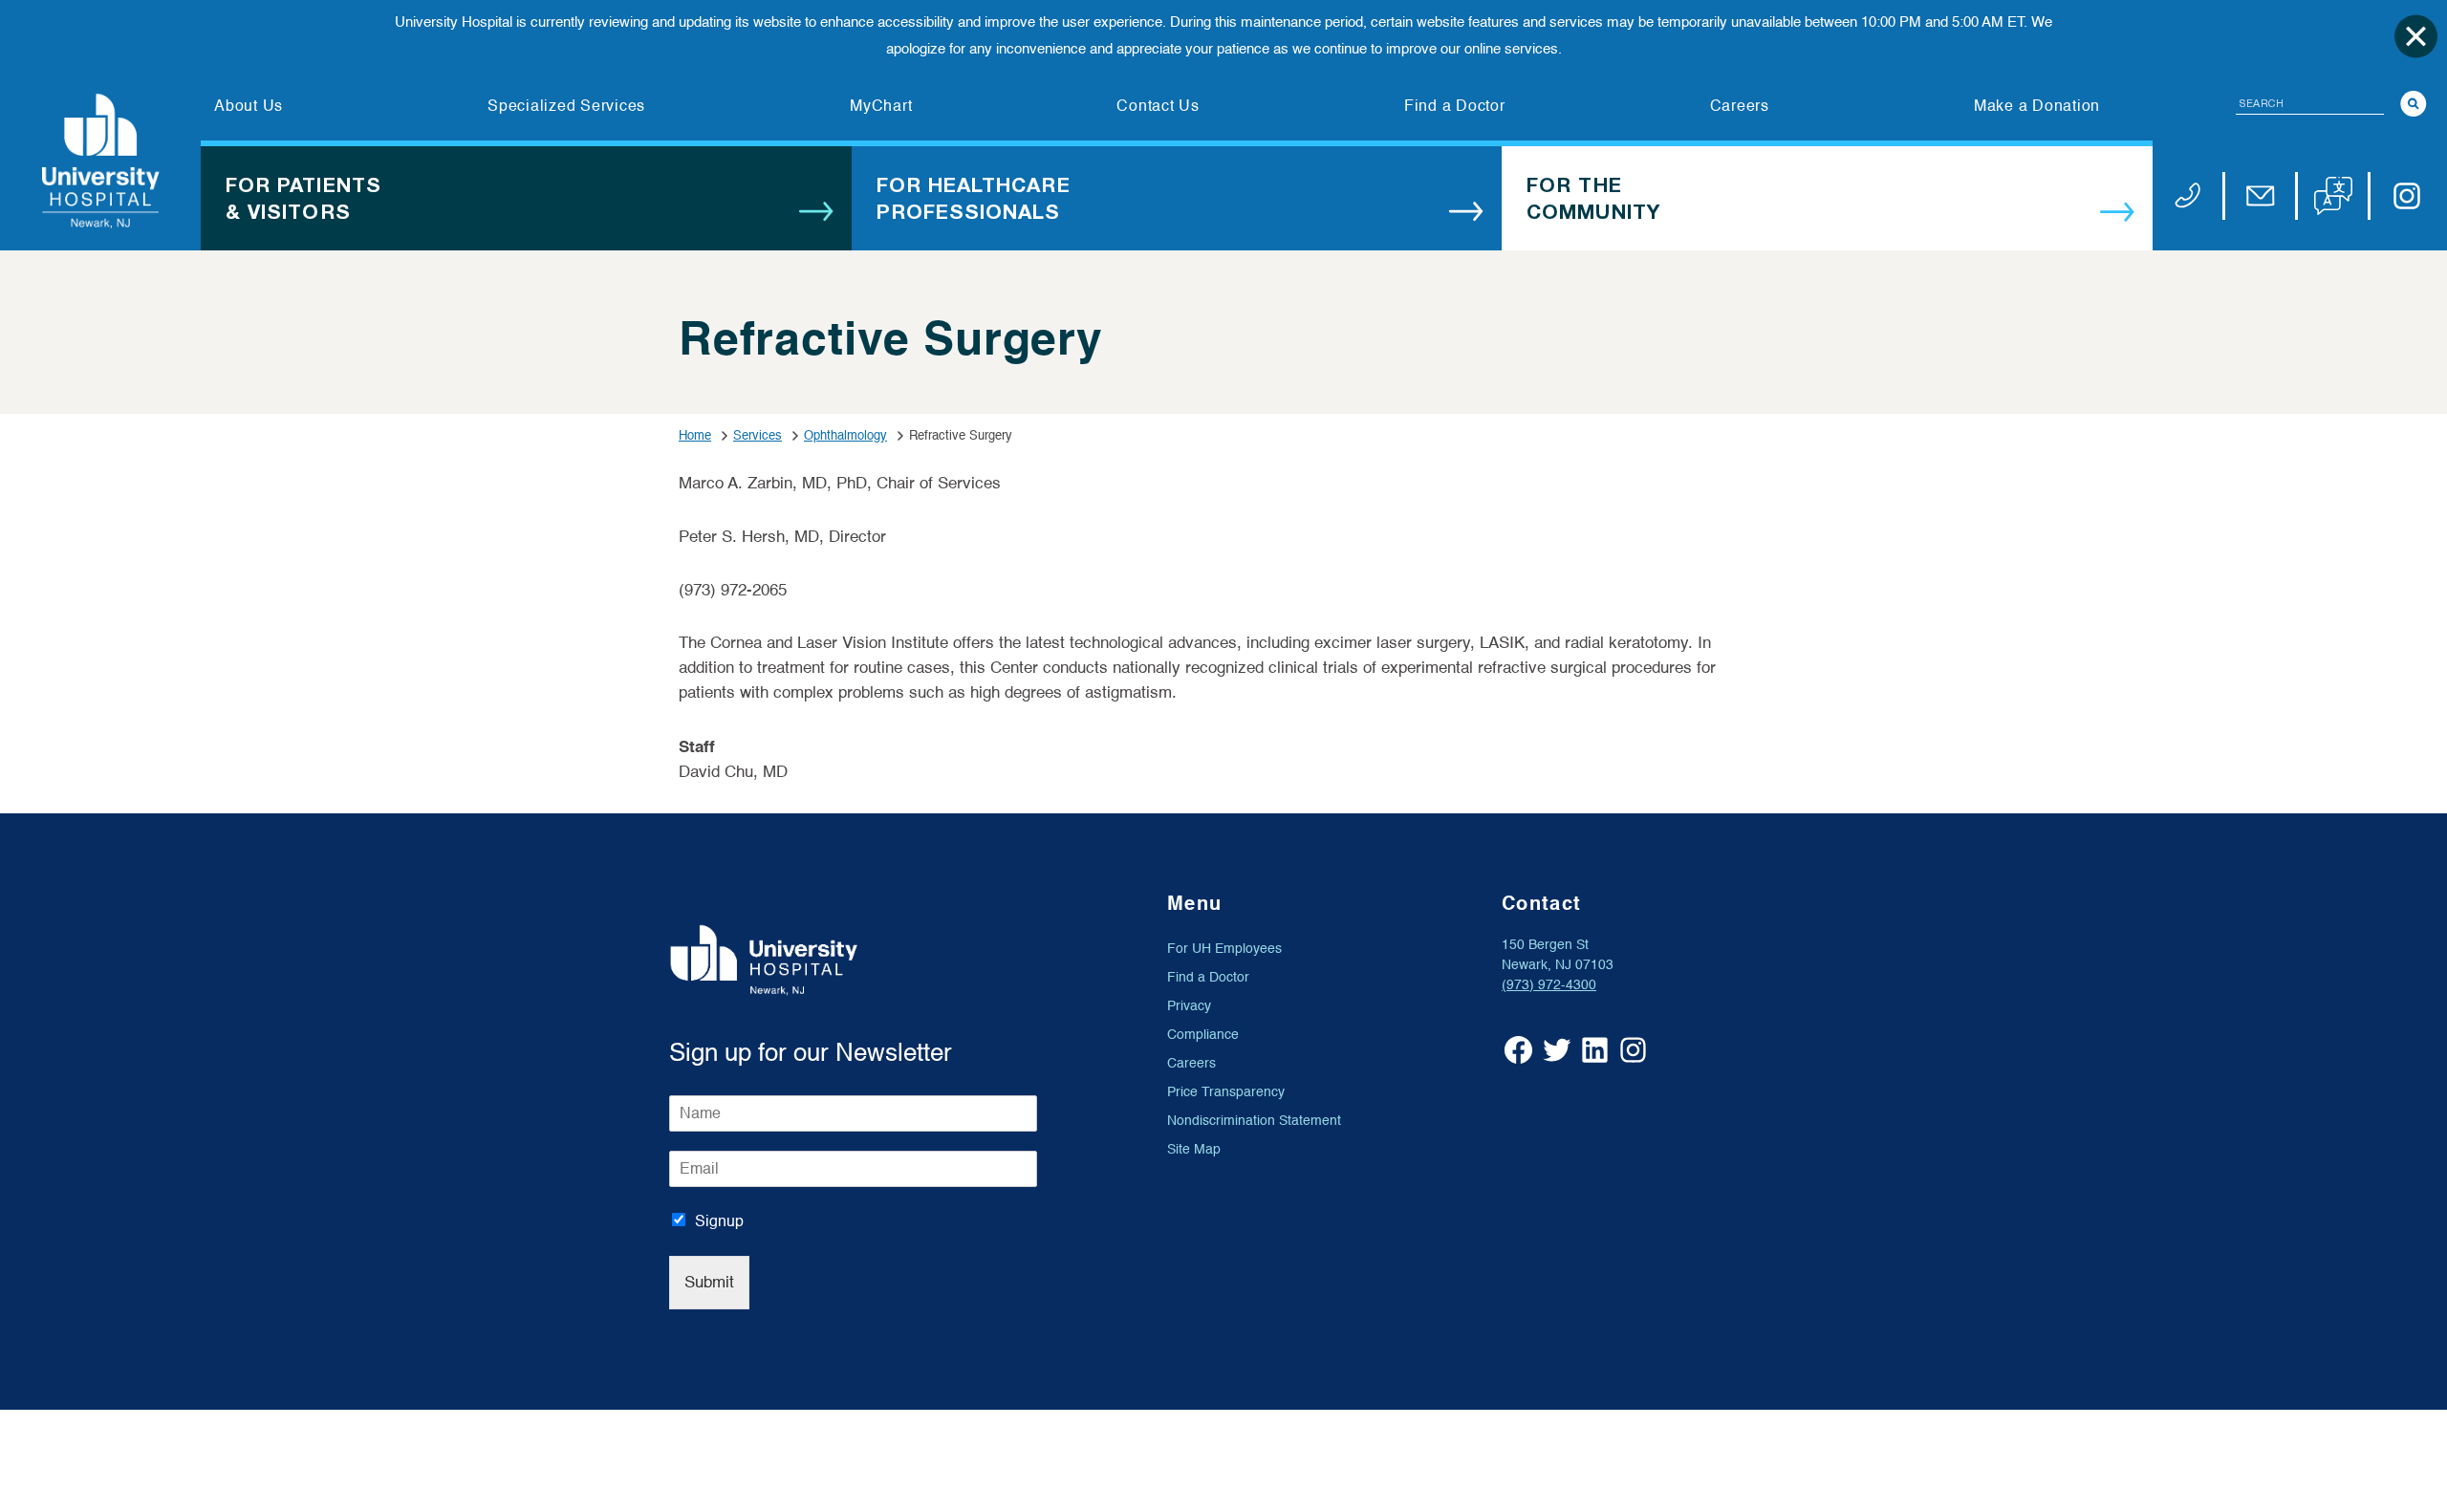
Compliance (1203, 1035)
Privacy (1189, 1006)
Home (695, 435)
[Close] (2416, 36)
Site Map (1194, 1149)
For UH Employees (1224, 949)
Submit (709, 1282)
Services (758, 435)
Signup (719, 1221)
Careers (1191, 1063)
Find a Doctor (1208, 977)
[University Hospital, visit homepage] (100, 161)
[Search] (2414, 104)
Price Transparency (1226, 1092)
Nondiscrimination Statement (1254, 1121)
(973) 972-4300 (1549, 985)
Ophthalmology (845, 435)
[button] (2333, 196)
